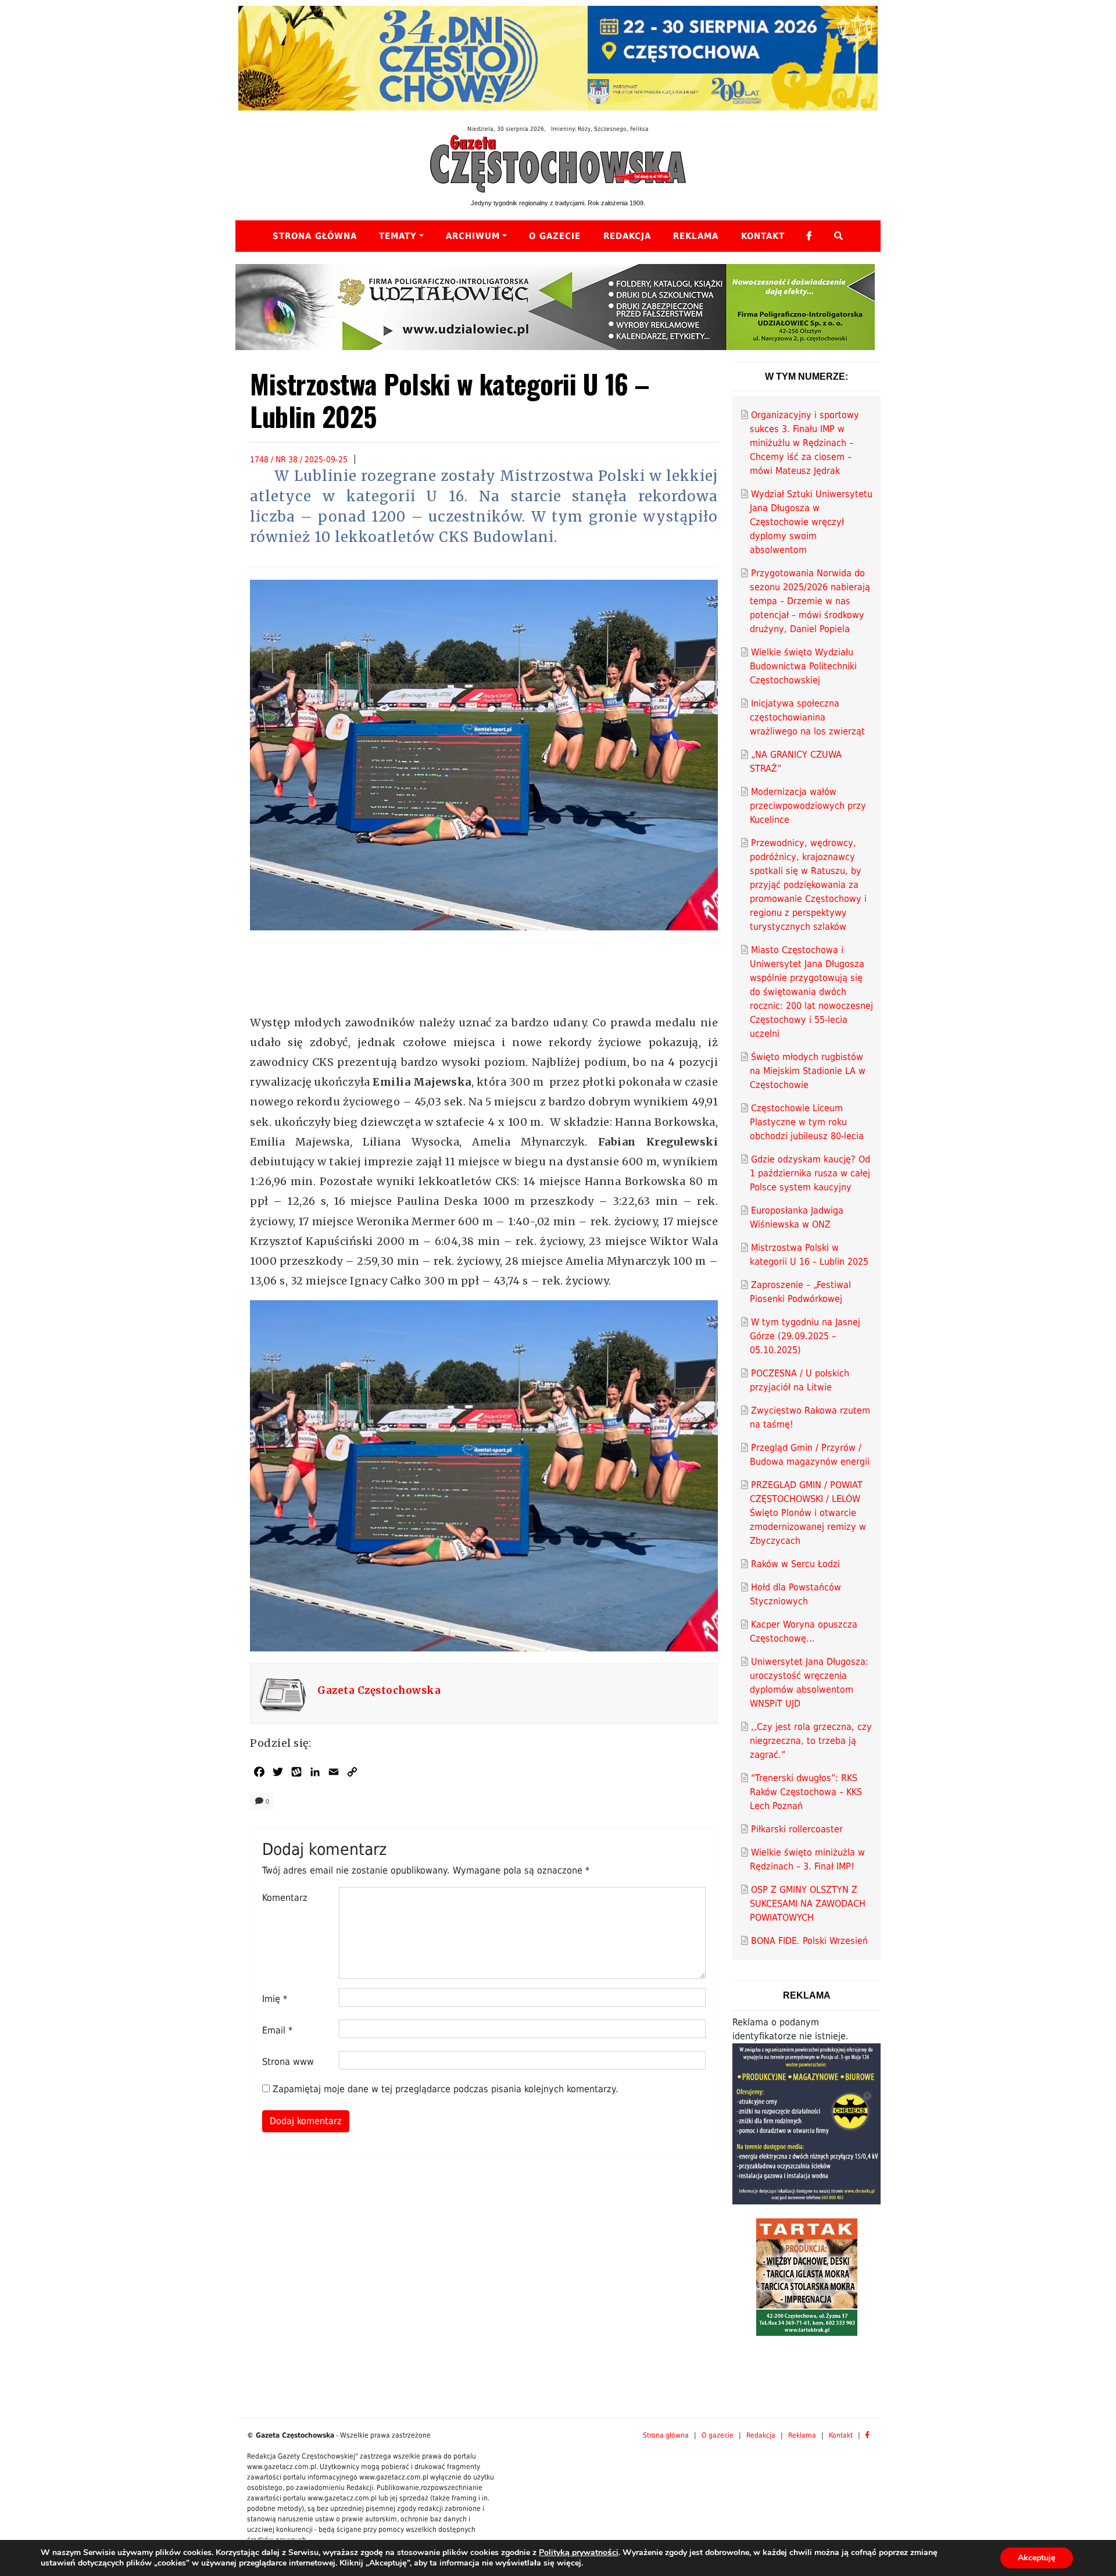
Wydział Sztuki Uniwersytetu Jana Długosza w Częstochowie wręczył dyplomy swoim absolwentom (811, 522)
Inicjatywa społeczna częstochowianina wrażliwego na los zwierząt (807, 717)
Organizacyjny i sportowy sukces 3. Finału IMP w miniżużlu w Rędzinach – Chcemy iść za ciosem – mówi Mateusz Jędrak (804, 443)
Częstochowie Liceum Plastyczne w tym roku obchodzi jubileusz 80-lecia (807, 1122)
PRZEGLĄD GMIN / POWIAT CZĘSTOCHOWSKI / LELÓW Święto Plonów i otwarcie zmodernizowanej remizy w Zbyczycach (808, 1513)
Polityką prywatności (579, 2552)
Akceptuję (1037, 2558)
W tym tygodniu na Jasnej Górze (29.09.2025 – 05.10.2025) (805, 1336)
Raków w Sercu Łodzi (795, 1564)
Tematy (398, 236)
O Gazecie (555, 236)
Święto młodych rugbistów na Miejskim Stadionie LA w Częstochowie (808, 1071)
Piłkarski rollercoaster (797, 1829)
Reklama (696, 236)
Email (277, 2030)
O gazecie (718, 2435)
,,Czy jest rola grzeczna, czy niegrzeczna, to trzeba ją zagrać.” (811, 1741)
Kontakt (763, 236)
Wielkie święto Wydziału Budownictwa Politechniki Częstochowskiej (803, 666)
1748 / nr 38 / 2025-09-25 (299, 459)
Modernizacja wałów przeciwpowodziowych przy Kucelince (808, 806)
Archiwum (473, 236)
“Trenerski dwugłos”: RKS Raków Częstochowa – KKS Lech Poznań (806, 1792)
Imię (275, 1999)
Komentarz (285, 1898)
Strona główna (315, 236)
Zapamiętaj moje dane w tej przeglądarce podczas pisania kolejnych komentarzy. (446, 2089)
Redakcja (627, 236)
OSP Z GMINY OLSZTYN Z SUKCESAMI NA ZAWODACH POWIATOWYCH (808, 1904)
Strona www (288, 2062)
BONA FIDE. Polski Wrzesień (809, 1941)
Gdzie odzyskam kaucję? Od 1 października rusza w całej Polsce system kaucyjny (810, 1173)
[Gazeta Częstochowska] (558, 163)
